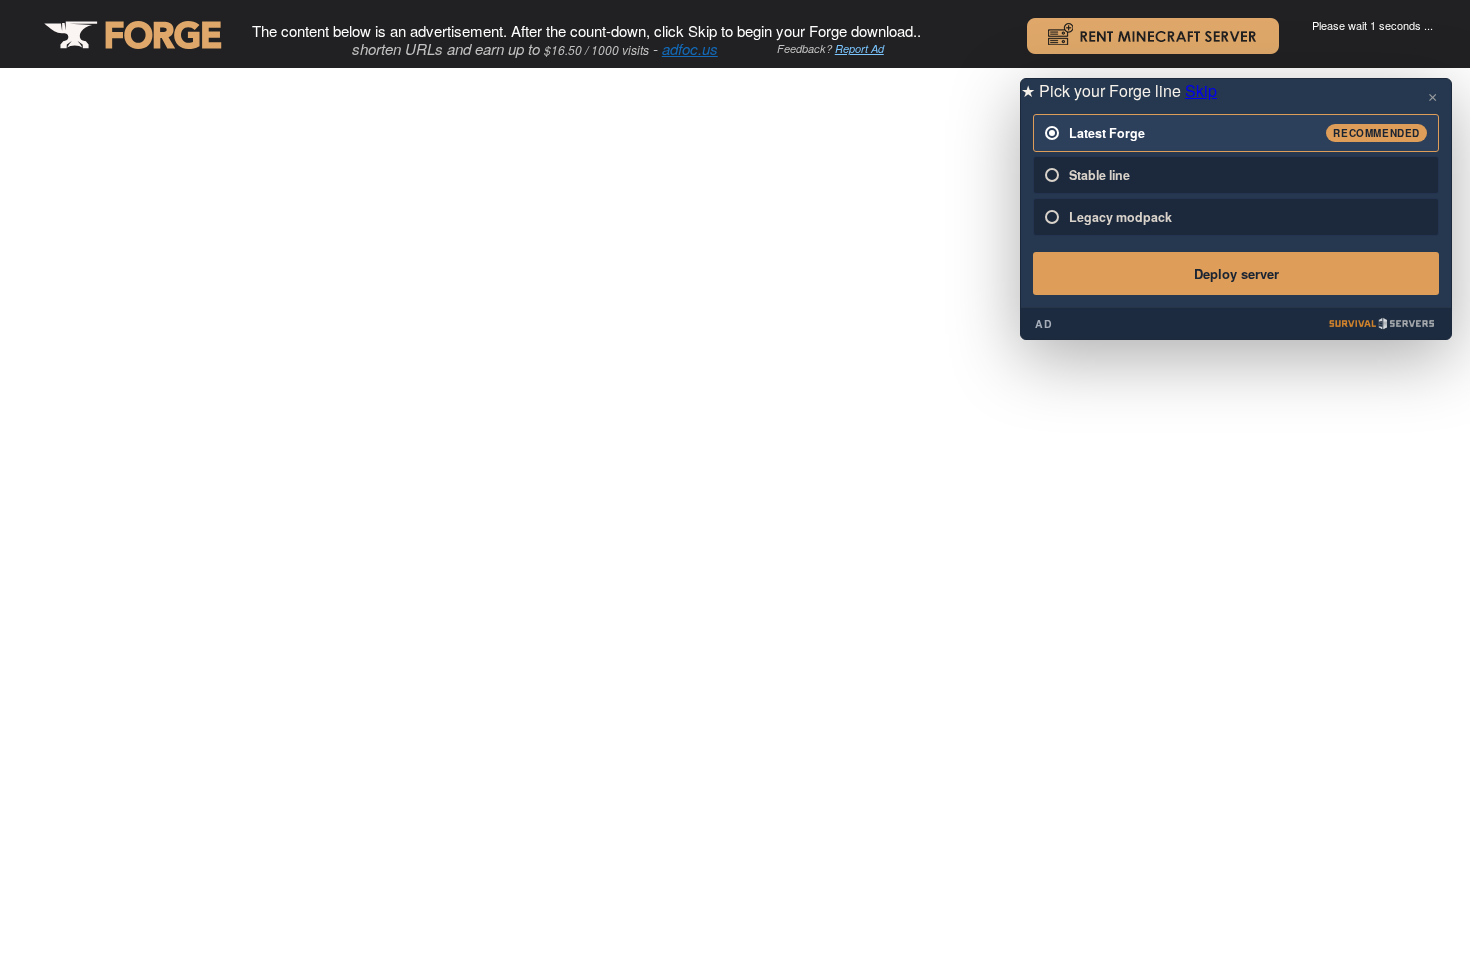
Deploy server (1236, 273)
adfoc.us (690, 48)
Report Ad (859, 48)
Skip (1201, 90)
